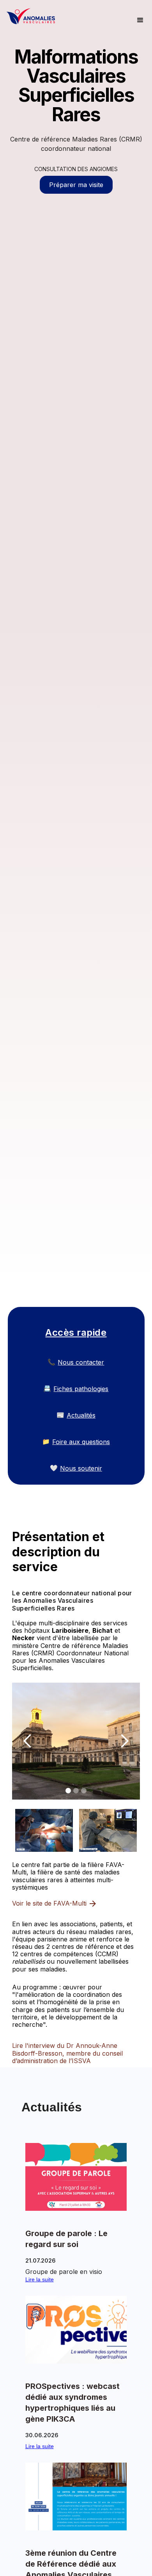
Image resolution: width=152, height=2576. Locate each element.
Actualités (81, 1415)
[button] (140, 21)
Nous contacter (81, 1362)
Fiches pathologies (81, 1389)
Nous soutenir (81, 1468)
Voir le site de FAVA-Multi (49, 1903)
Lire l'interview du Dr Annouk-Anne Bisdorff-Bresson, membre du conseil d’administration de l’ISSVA (67, 2053)
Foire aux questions (81, 1442)
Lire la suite (40, 2279)
